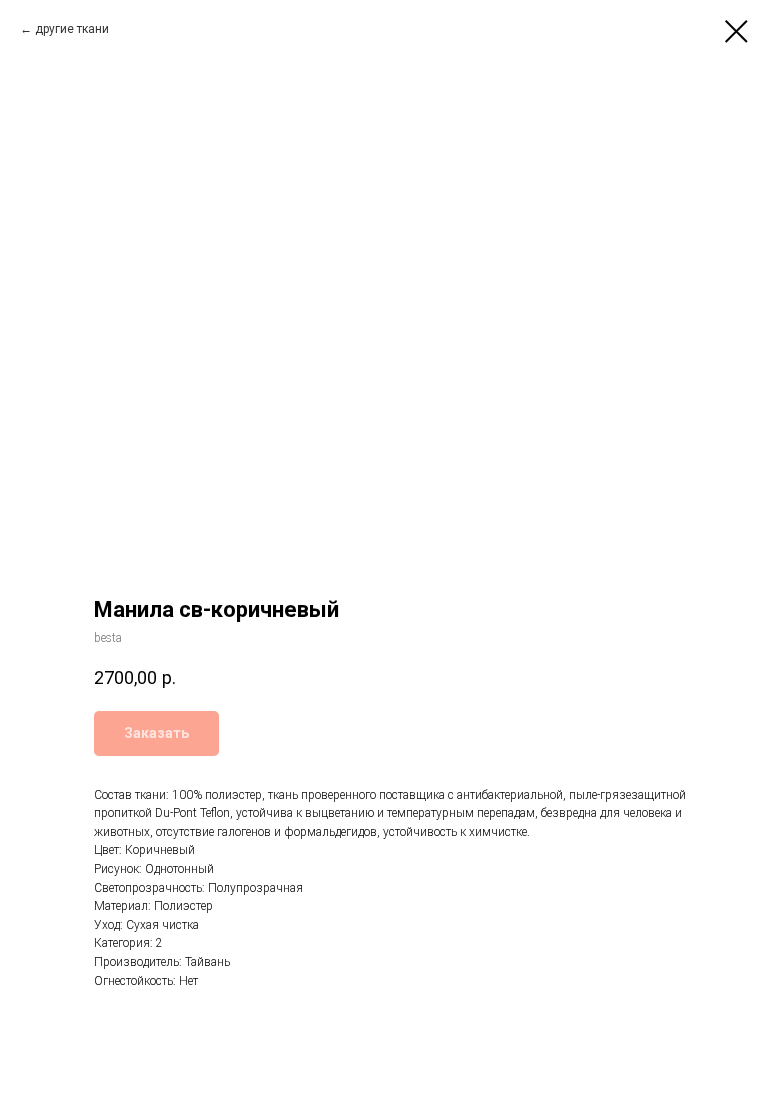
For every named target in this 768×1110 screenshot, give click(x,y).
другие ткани (72, 29)
